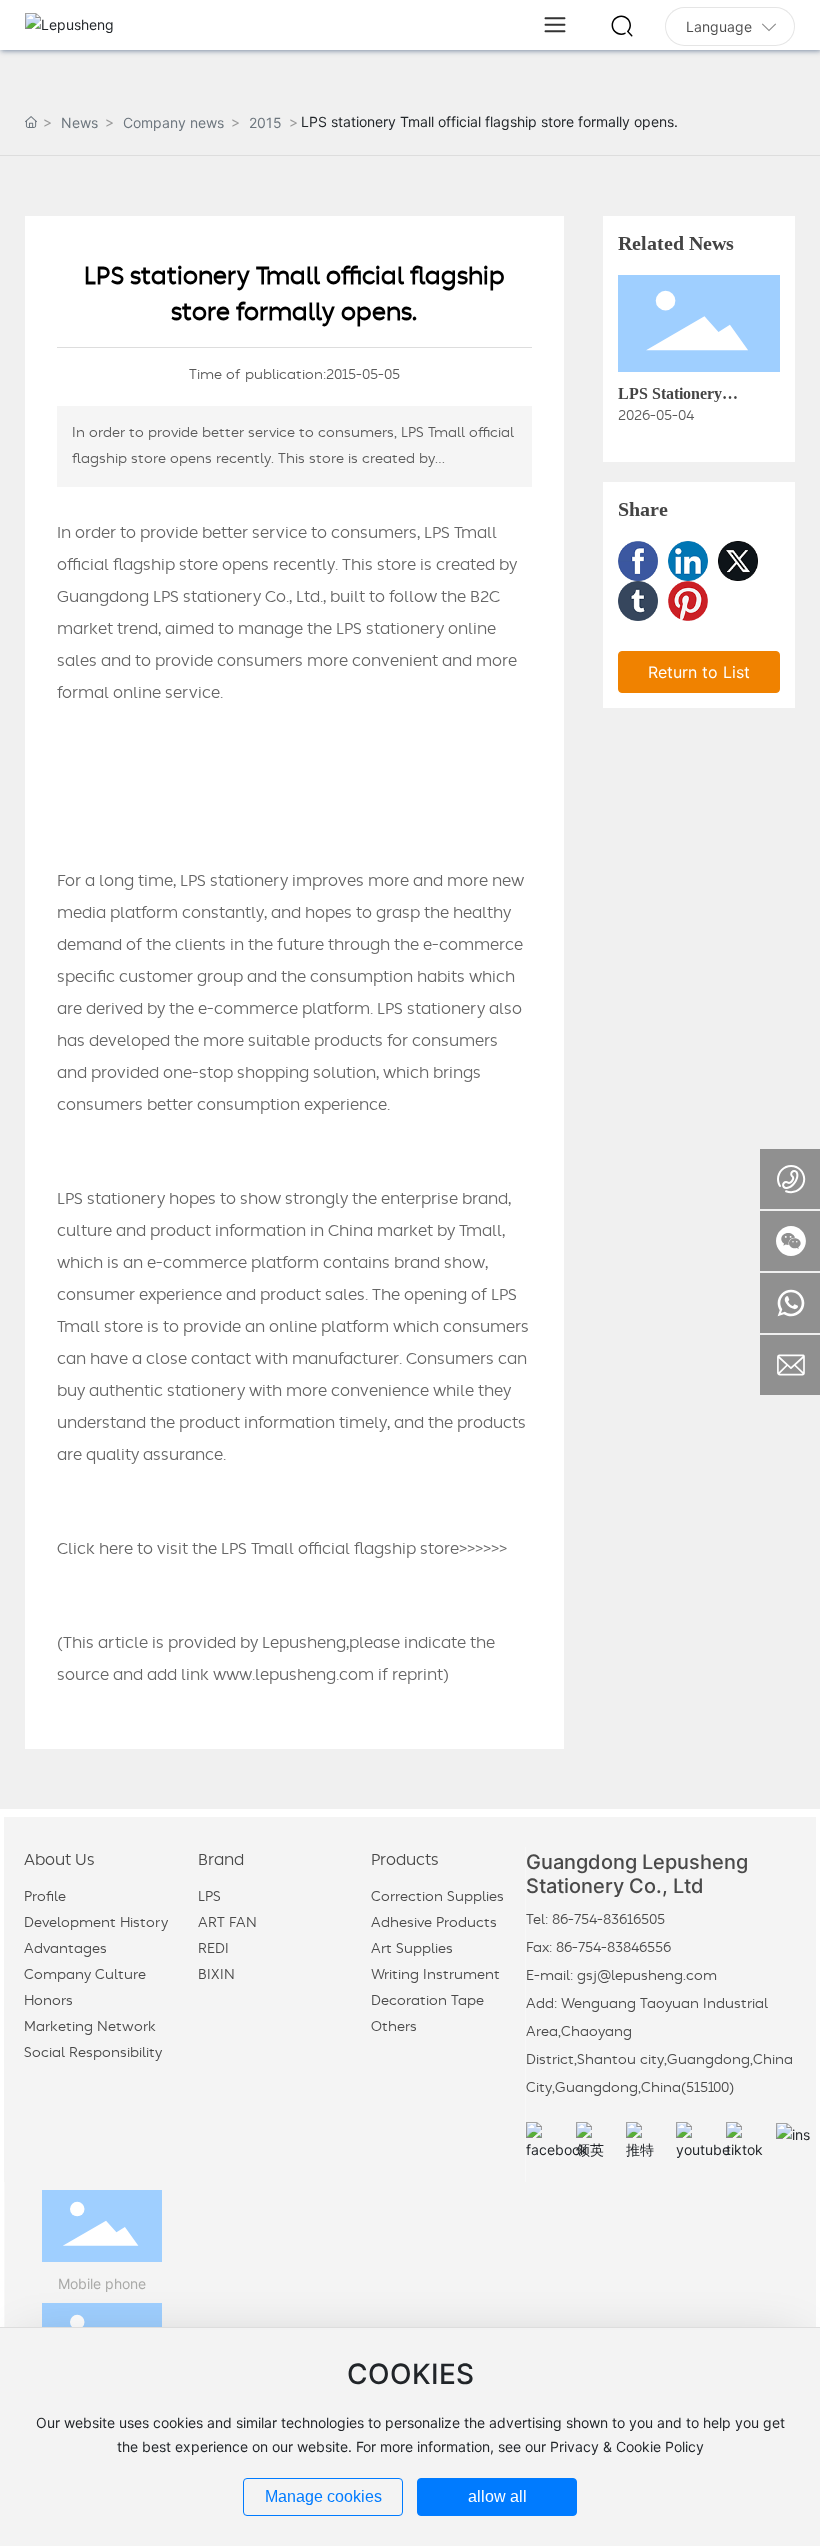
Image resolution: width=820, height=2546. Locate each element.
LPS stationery (390, 629)
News (79, 122)
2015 (265, 122)
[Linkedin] (688, 561)
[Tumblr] (638, 601)
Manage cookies (323, 2496)
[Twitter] (738, 561)
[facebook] (546, 2142)
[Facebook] (638, 561)
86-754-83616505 (608, 1920)
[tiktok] (746, 2142)
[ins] (796, 2142)
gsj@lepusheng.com (647, 1976)
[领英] (596, 2142)
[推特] (646, 2142)
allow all (497, 2496)
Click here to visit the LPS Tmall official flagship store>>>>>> (282, 1549)
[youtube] (696, 2142)
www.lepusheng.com (293, 1675)
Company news (173, 122)
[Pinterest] (688, 601)
